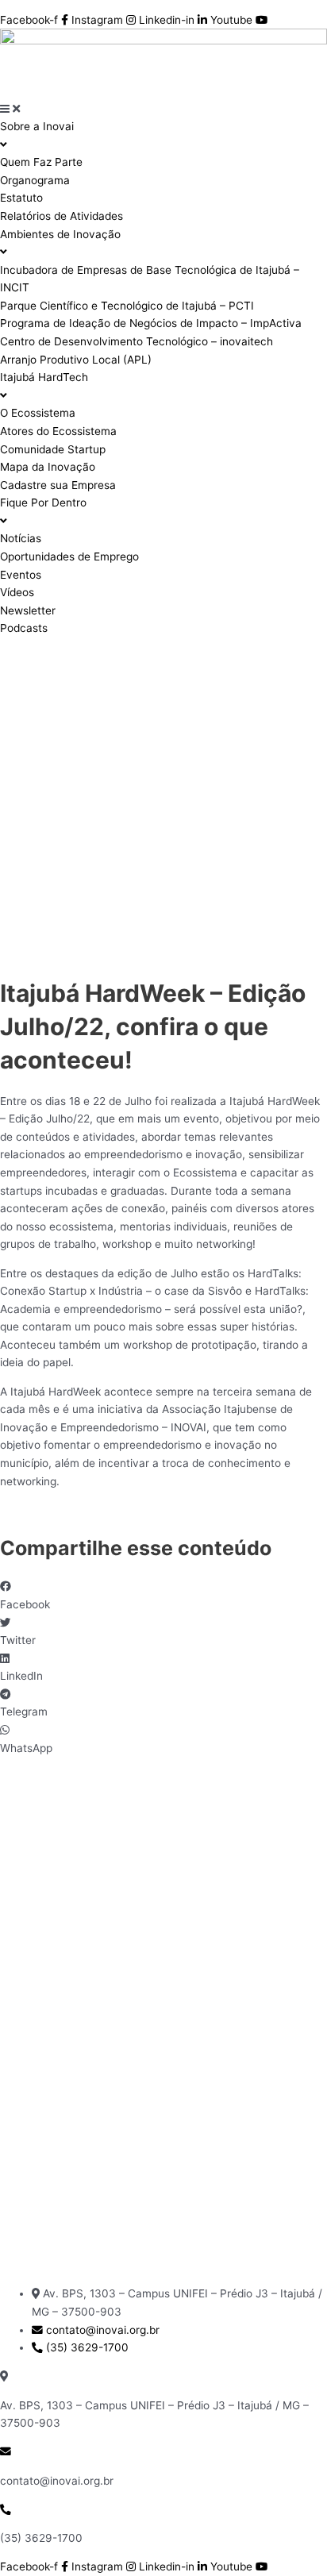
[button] (163, 1595)
